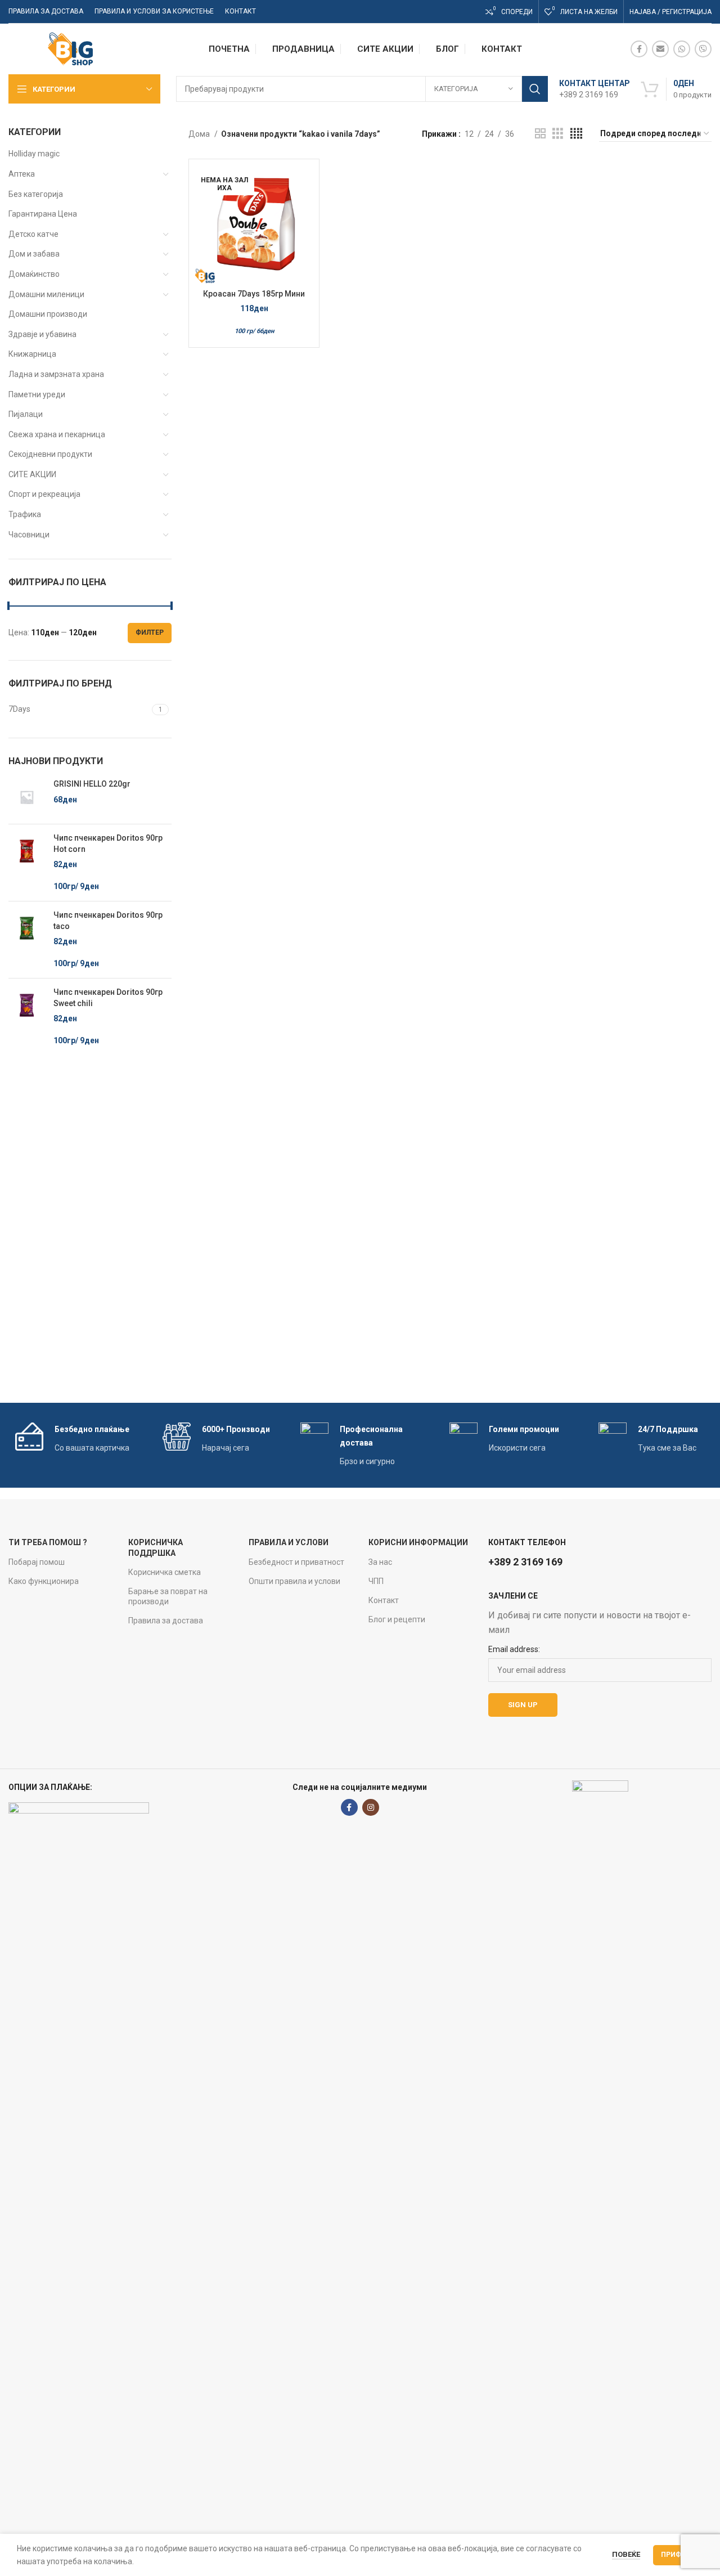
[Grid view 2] (540, 134)
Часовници (29, 535)
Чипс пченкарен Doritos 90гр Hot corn (108, 843)
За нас (380, 1562)
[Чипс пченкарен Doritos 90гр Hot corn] (27, 863)
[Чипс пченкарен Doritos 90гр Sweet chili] (27, 1017)
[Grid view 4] (576, 134)
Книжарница (32, 354)
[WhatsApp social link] (682, 49)
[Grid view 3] (558, 134)
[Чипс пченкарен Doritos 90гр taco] (27, 940)
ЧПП (376, 1581)
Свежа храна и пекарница (57, 434)
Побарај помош (37, 1562)
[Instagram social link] (371, 1807)
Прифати (678, 2555)
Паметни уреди (37, 394)
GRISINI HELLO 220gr (92, 784)
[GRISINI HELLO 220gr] (27, 797)
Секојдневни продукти (50, 454)
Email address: (514, 1649)
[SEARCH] (535, 89)
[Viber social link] (703, 49)
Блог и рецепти (397, 1619)
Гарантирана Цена (43, 214)
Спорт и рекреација (44, 494)
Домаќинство (34, 274)
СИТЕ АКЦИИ (32, 474)
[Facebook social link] (639, 49)
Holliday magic (34, 154)
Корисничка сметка (165, 1572)
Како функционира (44, 1581)
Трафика (25, 514)
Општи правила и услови (294, 1581)
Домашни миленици (46, 294)
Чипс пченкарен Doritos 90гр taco (108, 921)
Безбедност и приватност (296, 1562)
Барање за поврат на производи (168, 1596)
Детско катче (33, 234)
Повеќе (626, 2554)
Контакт (384, 1600)
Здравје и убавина (42, 334)
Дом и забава (34, 254)
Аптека (22, 174)
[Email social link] (660, 49)
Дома (200, 134)
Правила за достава (166, 1621)
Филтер (150, 632)
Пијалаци (26, 414)
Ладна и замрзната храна (56, 374)
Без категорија (36, 194)
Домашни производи (48, 314)
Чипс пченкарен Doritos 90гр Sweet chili (108, 998)
